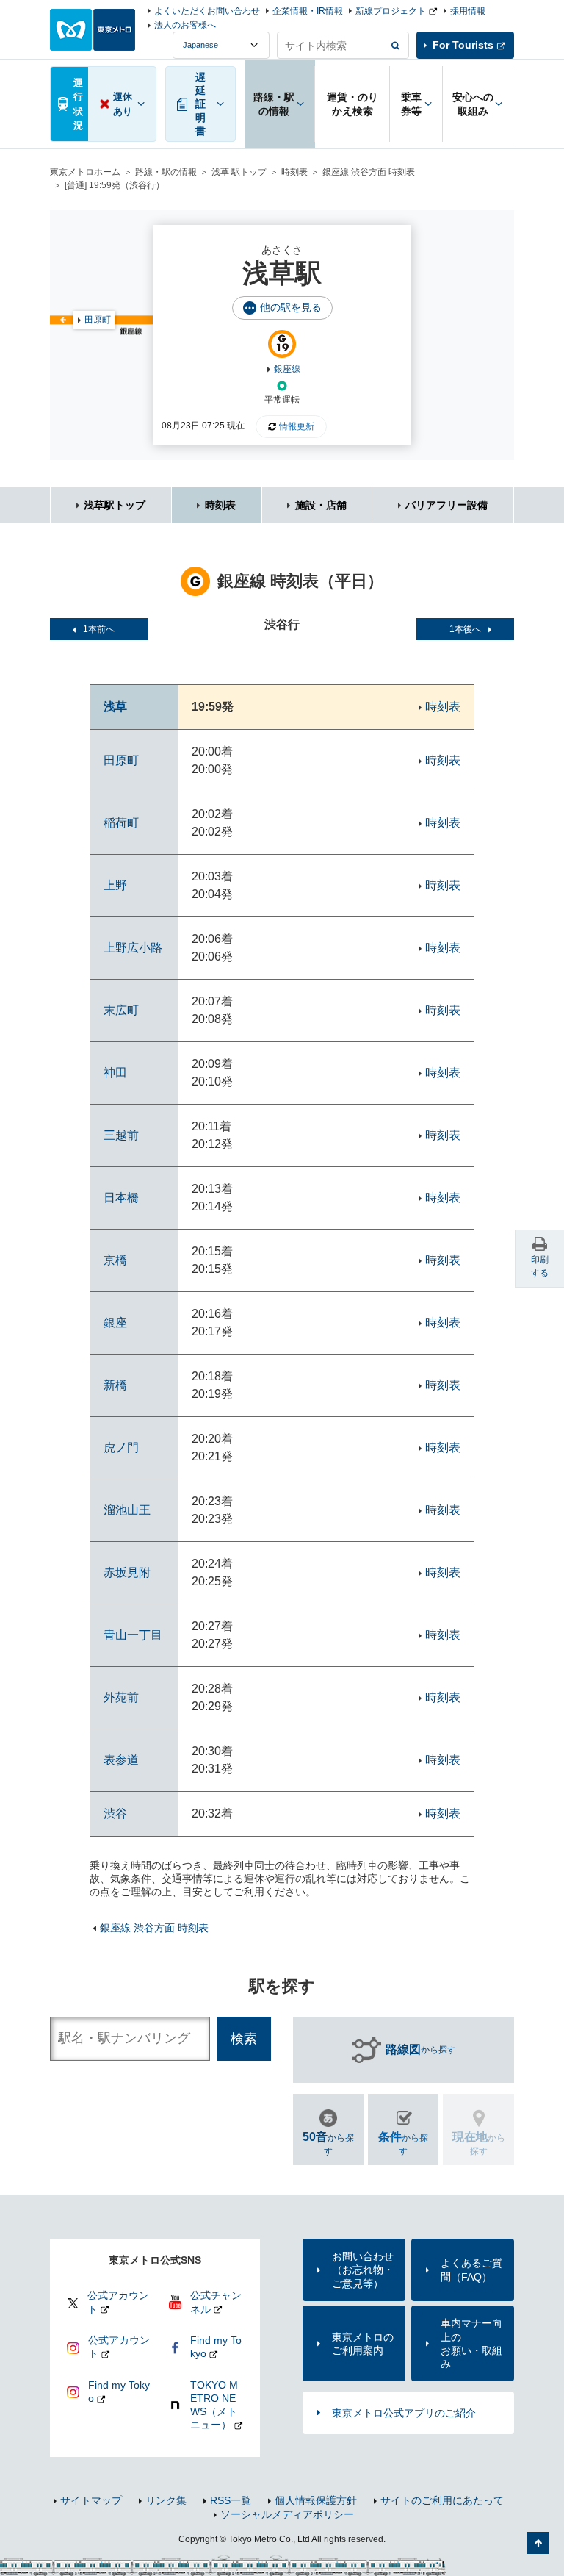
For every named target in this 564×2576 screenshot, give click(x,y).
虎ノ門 (121, 1447)
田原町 (98, 320)
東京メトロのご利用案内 (363, 2344)
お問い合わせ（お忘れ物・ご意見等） (363, 2270)
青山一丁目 (133, 1635)
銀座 (115, 1323)
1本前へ (99, 629)
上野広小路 (133, 948)
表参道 (121, 1760)
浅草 (115, 707)
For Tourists (463, 45)
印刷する (540, 1266)
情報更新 (297, 426)
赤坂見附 (127, 1572)
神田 (115, 1073)
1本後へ (465, 629)
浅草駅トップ (115, 505)
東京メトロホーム (85, 172)
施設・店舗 (321, 505)
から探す (421, 2049)
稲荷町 (121, 823)
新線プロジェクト (391, 11)
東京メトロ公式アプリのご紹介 (404, 2413)
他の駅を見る (291, 307)
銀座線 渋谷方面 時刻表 (369, 172)
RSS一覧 (231, 2500)
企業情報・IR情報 (308, 11)
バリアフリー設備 (446, 505)
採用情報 (468, 11)
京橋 (115, 1260)
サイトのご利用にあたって (442, 2500)
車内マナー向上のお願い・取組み (471, 2343)
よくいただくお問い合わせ (207, 11)
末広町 (121, 1010)
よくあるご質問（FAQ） (471, 2270)
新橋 (115, 1385)
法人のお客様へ (185, 25)
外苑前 (121, 1697)
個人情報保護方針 (316, 2500)
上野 (115, 885)
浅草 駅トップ (239, 172)
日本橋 (121, 1198)
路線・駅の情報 (166, 172)
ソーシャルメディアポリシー (287, 2514)
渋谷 (115, 1813)
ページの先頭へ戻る (538, 2543)
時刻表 (294, 172)
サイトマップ (91, 2500)
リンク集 (166, 2500)
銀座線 (287, 369)
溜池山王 (127, 1510)
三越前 (121, 1135)
